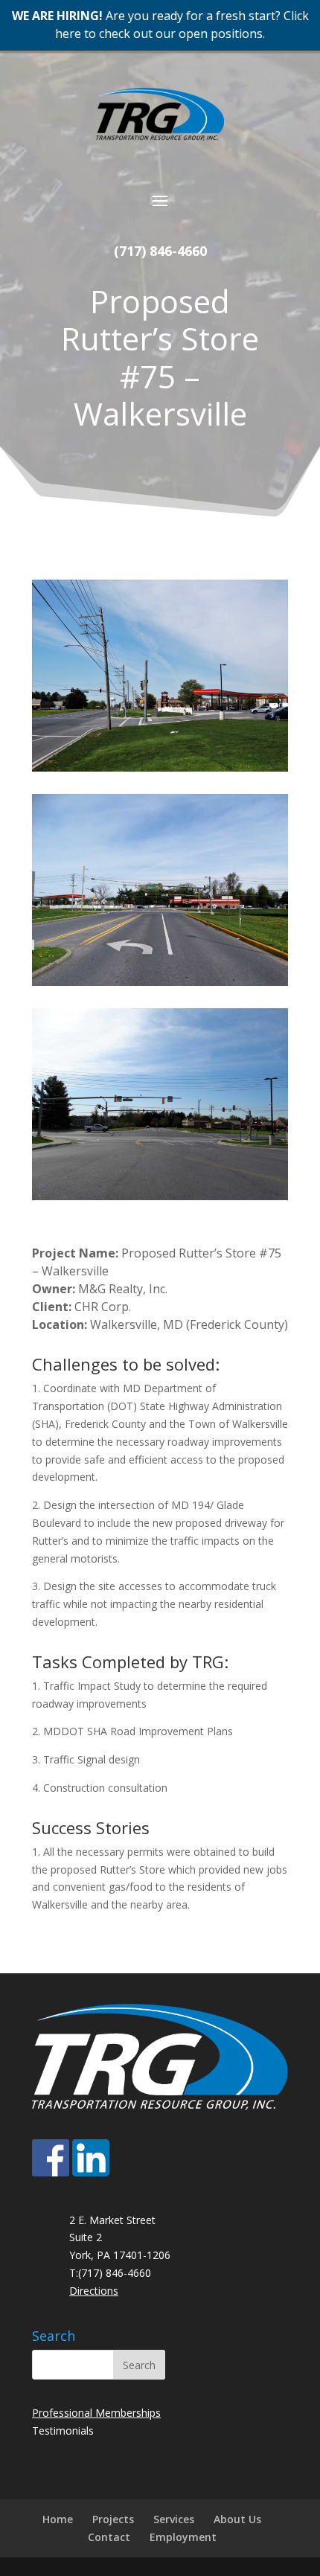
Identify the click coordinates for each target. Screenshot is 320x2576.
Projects (113, 2519)
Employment (183, 2537)
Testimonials (63, 2431)
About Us (237, 2519)
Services (174, 2519)
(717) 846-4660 (160, 251)
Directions (94, 2291)
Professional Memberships (96, 2413)
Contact (109, 2537)
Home (58, 2519)
